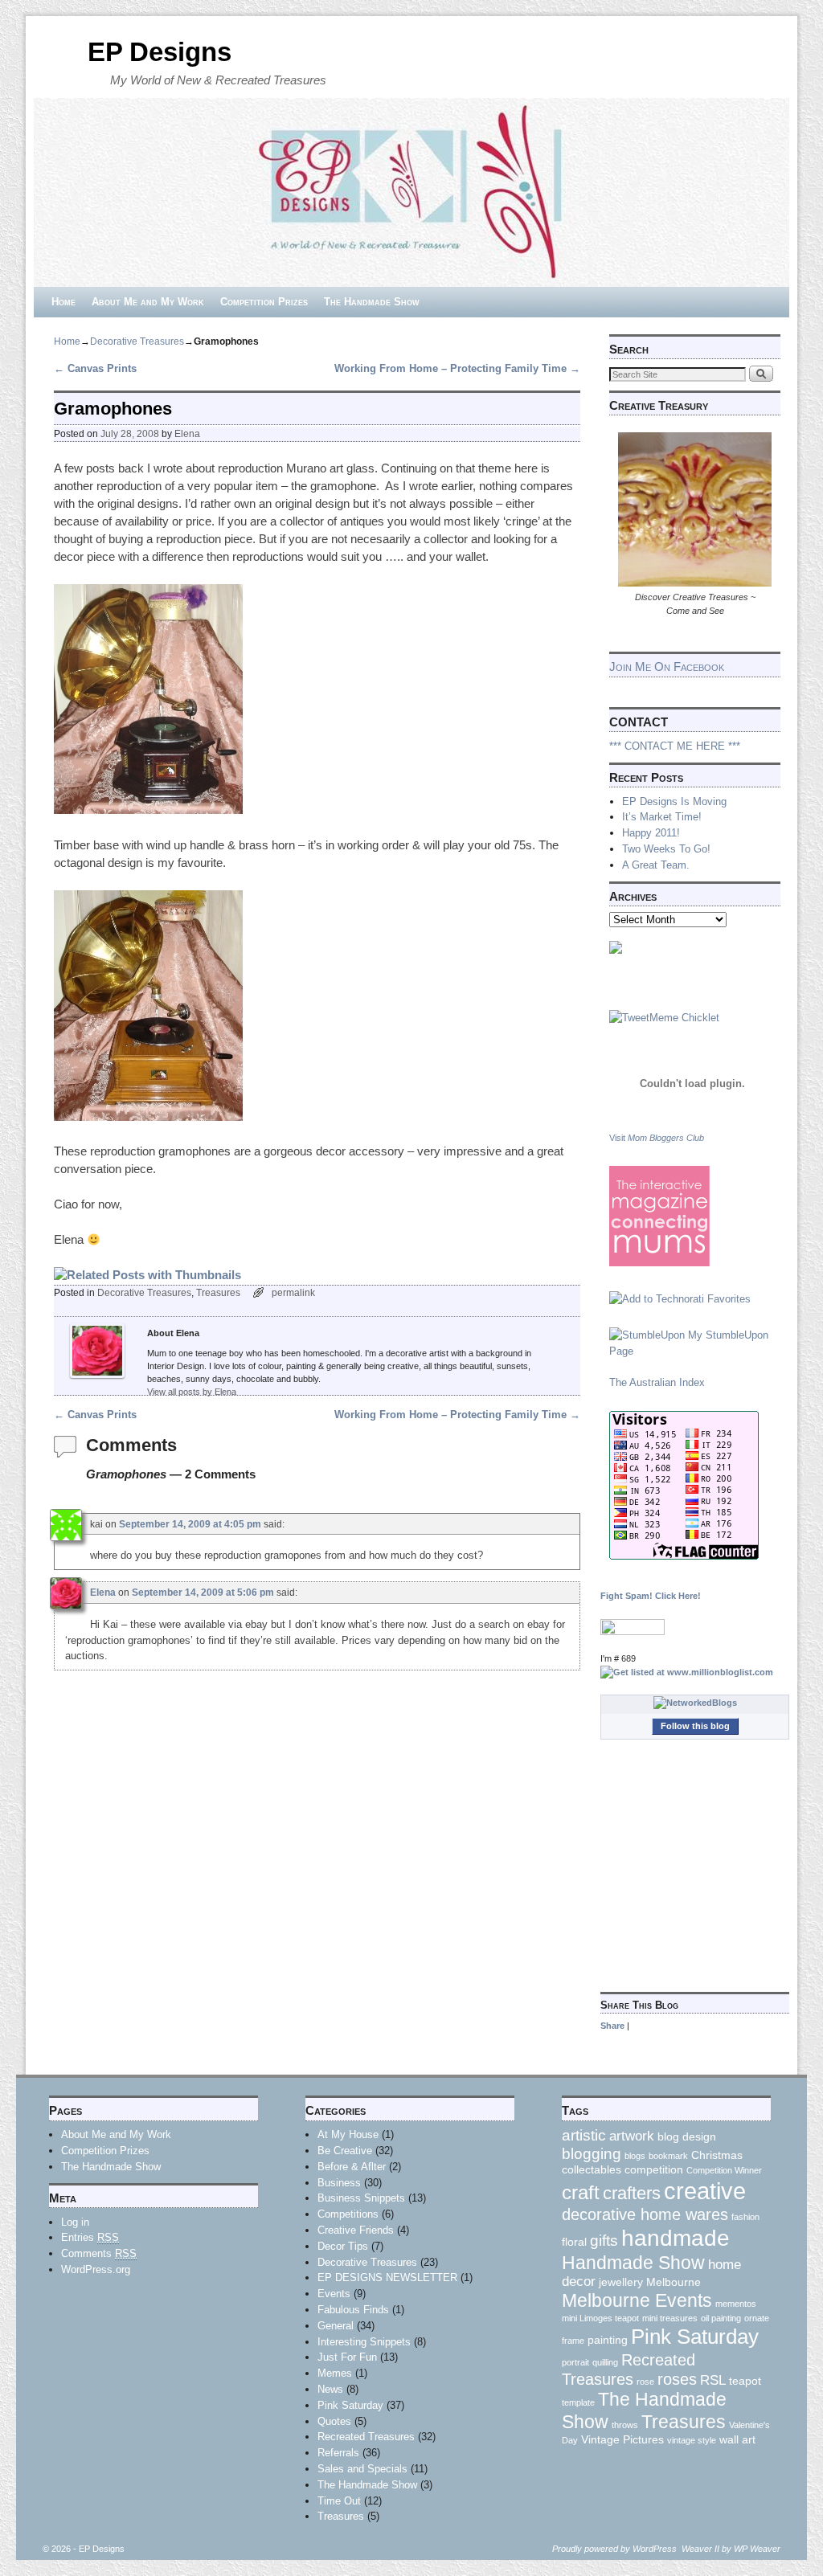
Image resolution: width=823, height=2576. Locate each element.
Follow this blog (695, 1726)
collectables (592, 2169)
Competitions (348, 2214)
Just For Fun (347, 2357)
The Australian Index (657, 1382)
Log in (75, 2222)
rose (645, 2382)
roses (677, 2379)
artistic (584, 2135)
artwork (632, 2136)
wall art (737, 2439)
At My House (348, 2134)
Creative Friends (356, 2230)
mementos (736, 2304)
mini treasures (670, 2318)
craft (581, 2193)
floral (574, 2242)
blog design (687, 2136)
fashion (745, 2217)
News (330, 2389)
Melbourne (674, 2282)
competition (654, 2169)
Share (612, 2026)
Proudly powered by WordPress (614, 2549)
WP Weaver (757, 2549)
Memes (335, 2373)
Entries (90, 2237)
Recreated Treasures (366, 2437)
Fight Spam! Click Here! (651, 1596)
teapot (745, 2381)
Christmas (717, 2155)
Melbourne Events (637, 2300)
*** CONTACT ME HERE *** (675, 746)
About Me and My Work (148, 302)
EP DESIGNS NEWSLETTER (387, 2278)
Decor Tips (343, 2246)
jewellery (621, 2282)
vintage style (692, 2440)
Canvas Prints (95, 368)
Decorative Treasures (137, 341)
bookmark (668, 2156)
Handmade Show (633, 2263)
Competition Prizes (264, 302)
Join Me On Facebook (667, 666)
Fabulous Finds (353, 2310)
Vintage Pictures (622, 2439)
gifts (604, 2241)
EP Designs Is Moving (674, 801)
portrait (575, 2362)
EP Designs (160, 52)
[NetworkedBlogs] (695, 1703)
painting (608, 2340)
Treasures (218, 1292)
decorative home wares (645, 2214)
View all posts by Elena (192, 1392)
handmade (676, 2238)
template (578, 2402)
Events (334, 2294)
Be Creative (345, 2151)
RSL (713, 2380)
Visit (657, 1138)
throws (625, 2425)
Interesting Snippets (364, 2342)
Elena (187, 433)
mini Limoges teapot (600, 2318)
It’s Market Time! (662, 817)
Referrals (338, 2453)
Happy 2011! (651, 833)
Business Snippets (361, 2198)
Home (63, 302)
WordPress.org (96, 2269)
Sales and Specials (362, 2469)
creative (705, 2191)
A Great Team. (656, 865)
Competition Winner (724, 2170)
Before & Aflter (352, 2167)
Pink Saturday (350, 2405)
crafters (632, 2193)
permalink (293, 1292)
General (336, 2326)
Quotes (334, 2421)
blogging (592, 2154)
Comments (99, 2253)
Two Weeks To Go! (666, 849)
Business (339, 2183)
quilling (605, 2362)
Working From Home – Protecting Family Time (457, 368)
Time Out (339, 2501)
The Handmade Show (372, 302)
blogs (635, 2156)
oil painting (721, 2318)
